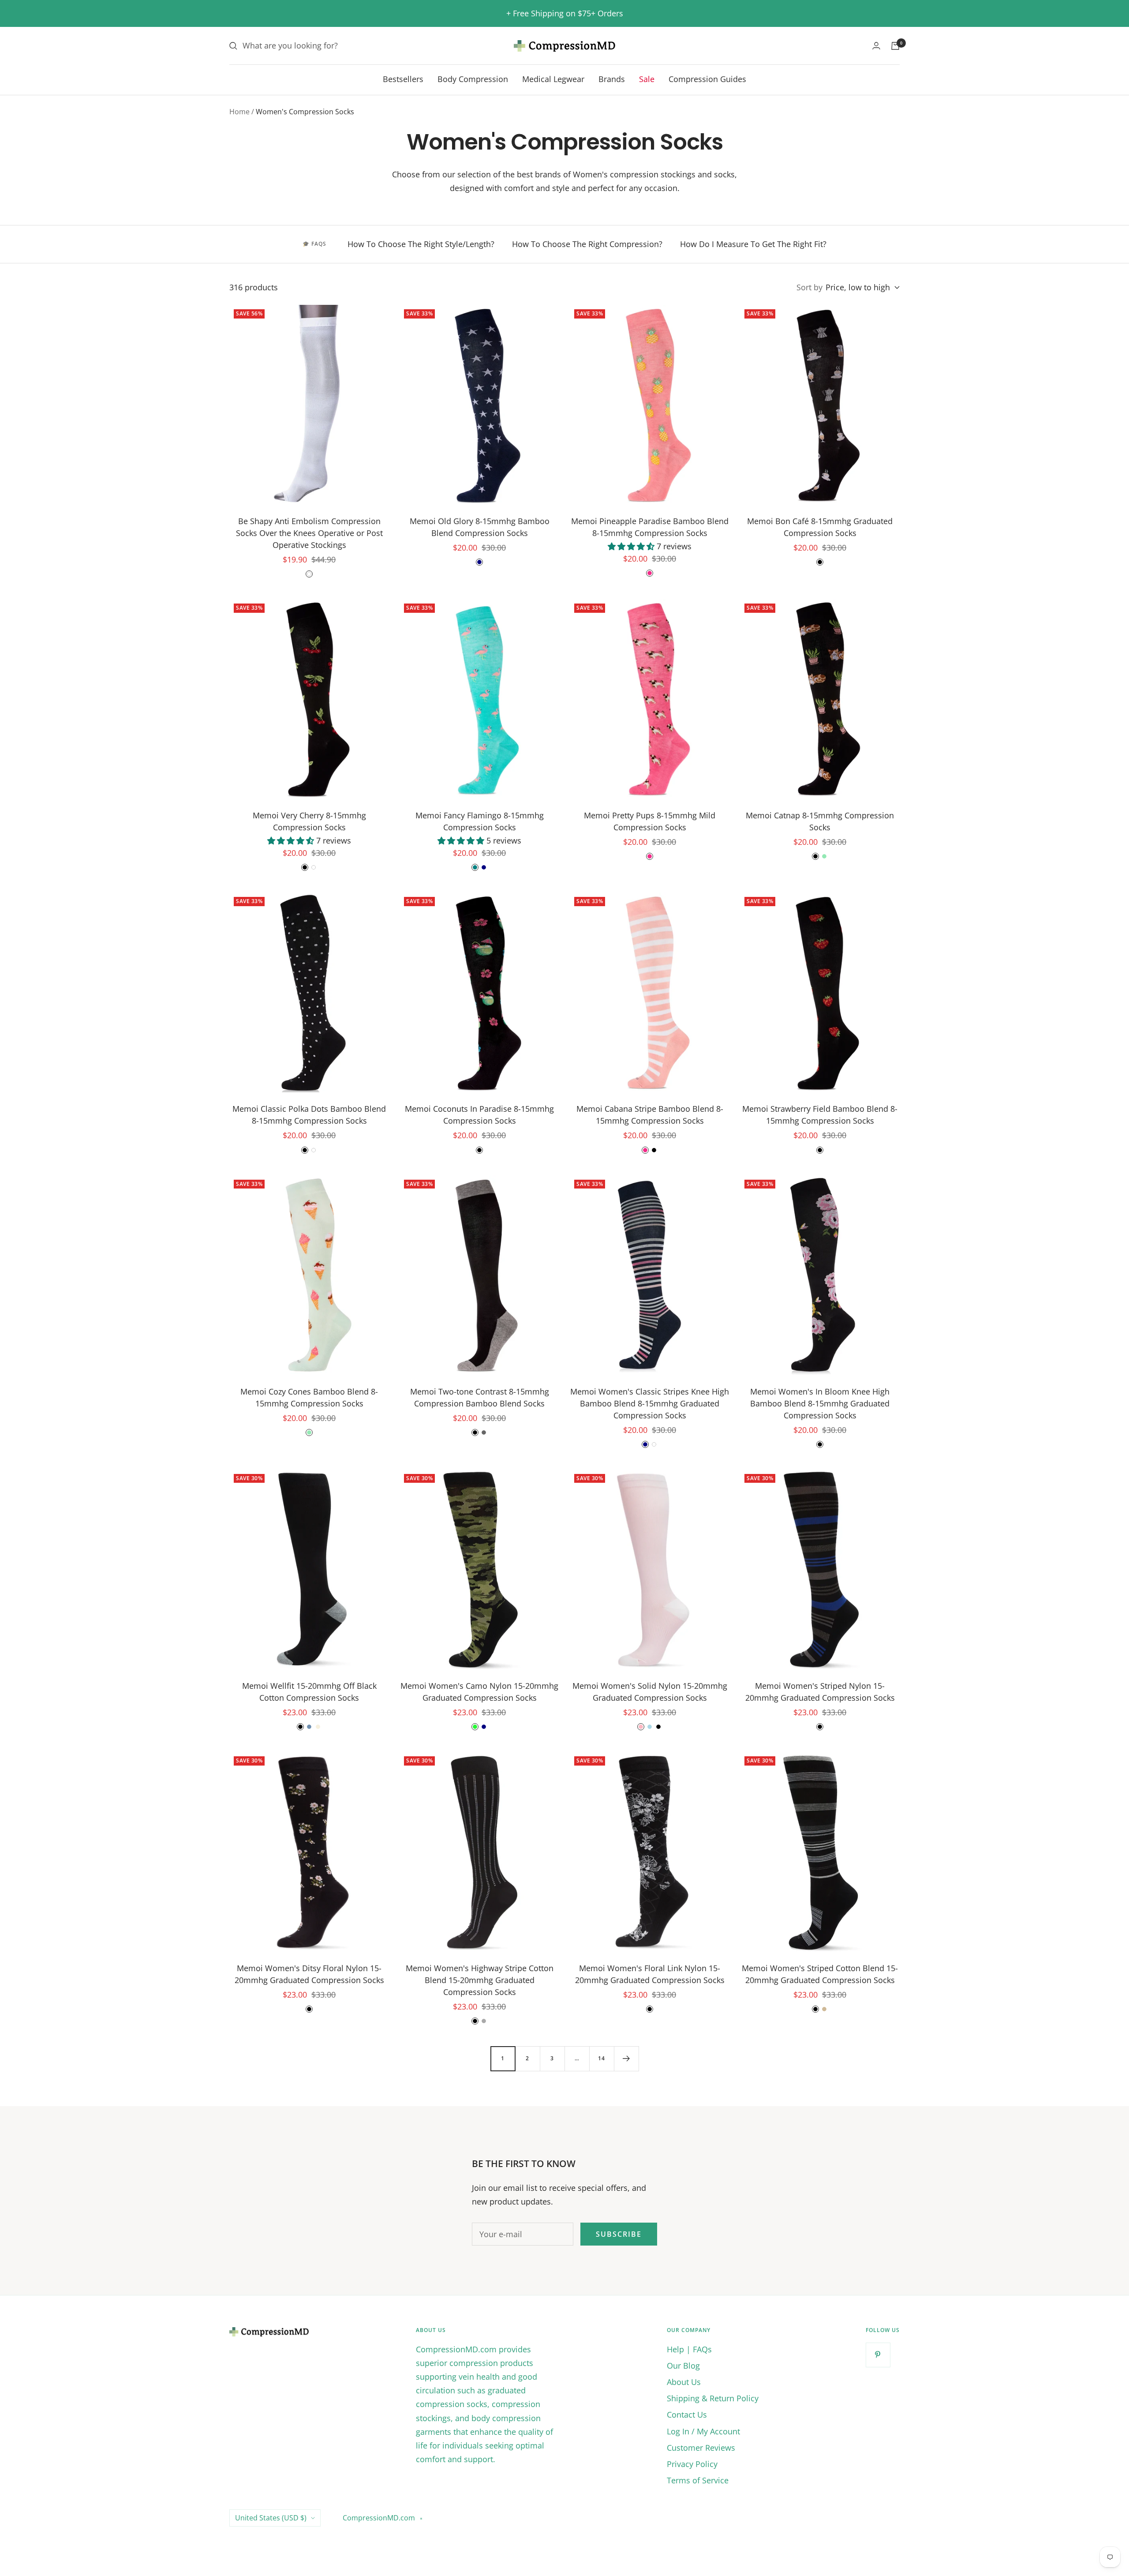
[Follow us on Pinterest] (878, 2355)
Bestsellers (403, 79)
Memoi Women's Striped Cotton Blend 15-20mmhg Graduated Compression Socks (820, 1974)
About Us (684, 2382)
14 (602, 2058)
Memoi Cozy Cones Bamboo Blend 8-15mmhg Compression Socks (309, 1397)
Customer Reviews (701, 2448)
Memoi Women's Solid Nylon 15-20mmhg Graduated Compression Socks (650, 1692)
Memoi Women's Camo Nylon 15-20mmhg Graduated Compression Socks (479, 1692)
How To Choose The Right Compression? (587, 244)
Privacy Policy (692, 2464)
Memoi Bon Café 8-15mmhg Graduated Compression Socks (820, 527)
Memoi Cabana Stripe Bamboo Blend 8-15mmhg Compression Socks (650, 1115)
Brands (612, 79)
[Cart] (895, 46)
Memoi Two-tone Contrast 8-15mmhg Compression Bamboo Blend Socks (480, 1397)
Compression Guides (707, 79)
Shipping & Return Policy (713, 2398)
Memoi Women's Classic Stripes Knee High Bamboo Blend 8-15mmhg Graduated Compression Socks (650, 1403)
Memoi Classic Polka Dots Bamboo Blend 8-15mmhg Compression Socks (309, 1115)
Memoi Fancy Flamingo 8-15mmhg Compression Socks (480, 821)
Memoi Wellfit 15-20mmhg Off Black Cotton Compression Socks (309, 1692)
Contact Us (687, 2415)
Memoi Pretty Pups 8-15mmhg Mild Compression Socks (650, 821)
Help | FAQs (689, 2349)
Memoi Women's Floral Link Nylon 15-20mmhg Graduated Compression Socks (650, 1974)
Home (239, 112)
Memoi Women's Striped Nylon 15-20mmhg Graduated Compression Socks (820, 1692)
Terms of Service (698, 2480)
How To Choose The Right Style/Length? (421, 244)
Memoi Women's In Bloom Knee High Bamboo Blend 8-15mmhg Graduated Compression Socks (820, 1403)
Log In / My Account (703, 2431)
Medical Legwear (553, 79)
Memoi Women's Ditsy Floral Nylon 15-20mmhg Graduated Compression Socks (309, 1974)
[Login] (876, 46)
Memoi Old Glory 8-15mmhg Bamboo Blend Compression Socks (480, 527)
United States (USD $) (271, 2518)
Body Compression (473, 79)
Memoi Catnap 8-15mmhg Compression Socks (820, 821)
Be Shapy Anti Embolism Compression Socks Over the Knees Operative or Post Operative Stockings (309, 533)
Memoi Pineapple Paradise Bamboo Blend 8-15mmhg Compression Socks (650, 527)
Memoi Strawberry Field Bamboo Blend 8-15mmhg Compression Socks (820, 1115)
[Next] (626, 2059)
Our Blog (683, 2366)
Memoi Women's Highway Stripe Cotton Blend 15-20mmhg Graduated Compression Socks (480, 1980)
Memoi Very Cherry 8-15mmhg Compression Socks (309, 821)
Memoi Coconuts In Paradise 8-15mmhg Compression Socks (479, 1115)
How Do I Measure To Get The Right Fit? (753, 244)
